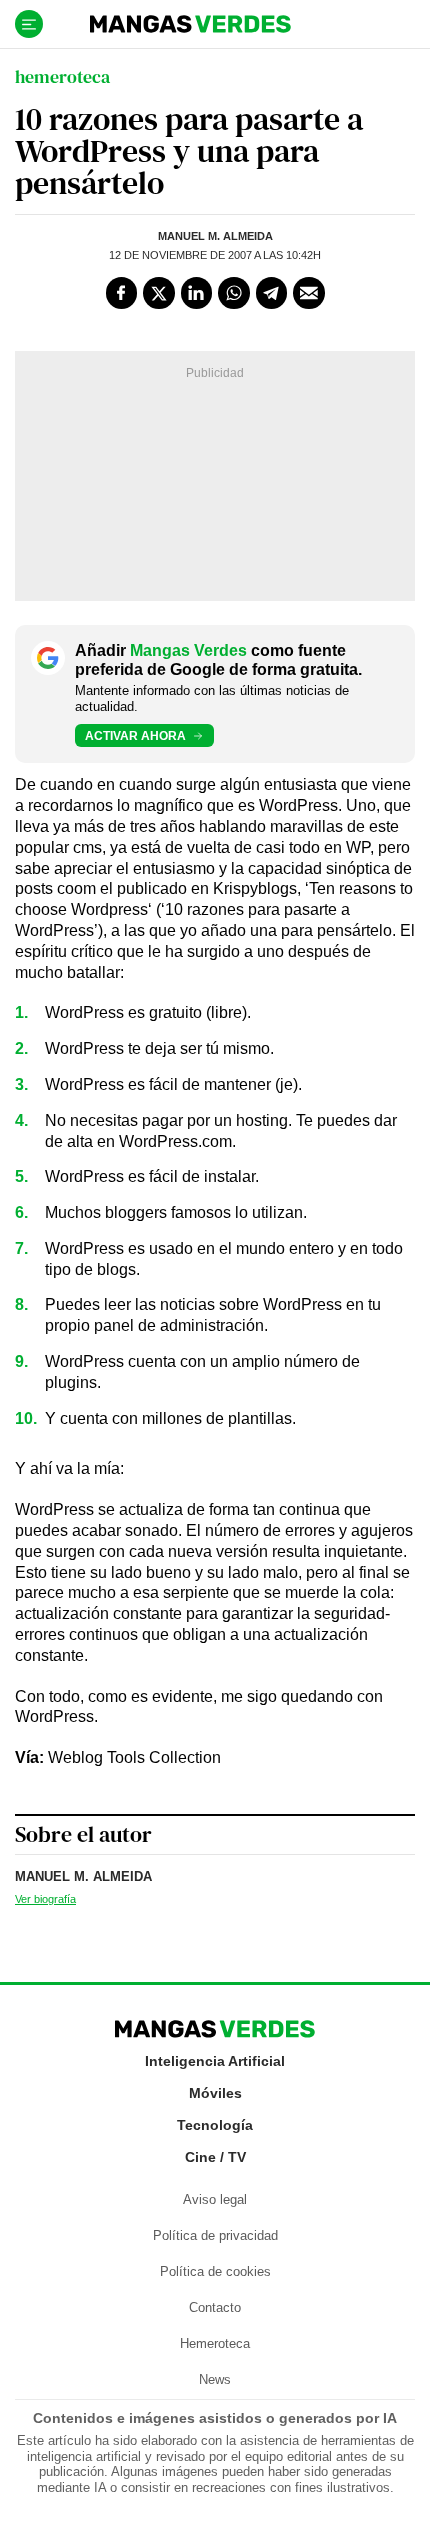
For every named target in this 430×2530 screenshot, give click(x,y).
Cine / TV (215, 2157)
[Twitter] (159, 293)
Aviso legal (215, 2199)
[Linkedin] (197, 293)
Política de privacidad (215, 2235)
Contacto (215, 2307)
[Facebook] (122, 293)
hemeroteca (62, 76)
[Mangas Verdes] (190, 24)
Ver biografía (45, 1899)
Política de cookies (215, 2271)
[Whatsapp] (234, 293)
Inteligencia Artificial (215, 2061)
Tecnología (215, 2125)
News (215, 2379)
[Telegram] (272, 293)
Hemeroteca (215, 2343)
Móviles (215, 2093)
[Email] (309, 293)
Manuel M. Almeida (215, 236)
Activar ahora (135, 736)
